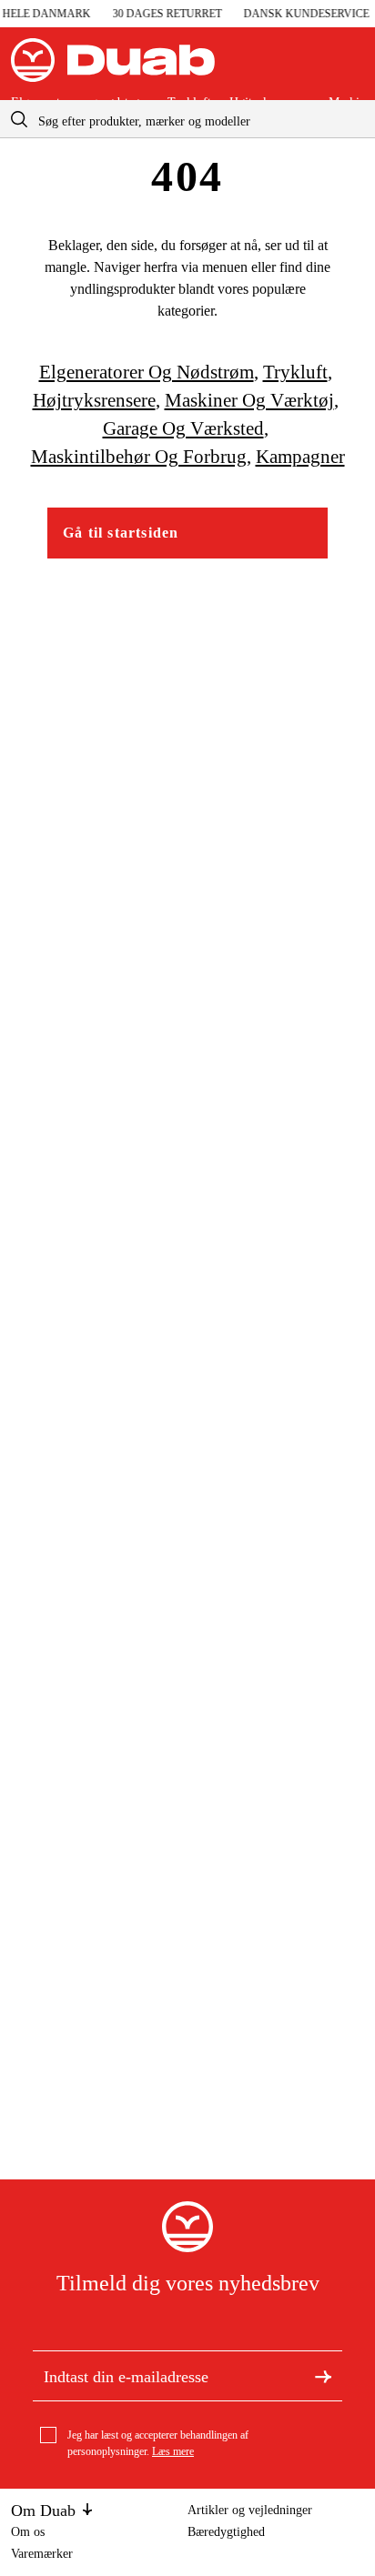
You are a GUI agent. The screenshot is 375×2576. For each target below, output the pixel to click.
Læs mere (173, 2451)
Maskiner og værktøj (249, 400)
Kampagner (300, 457)
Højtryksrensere (94, 400)
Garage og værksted (183, 428)
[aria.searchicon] (19, 119)
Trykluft (295, 372)
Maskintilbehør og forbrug (139, 457)
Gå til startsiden (121, 533)
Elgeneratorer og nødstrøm (147, 372)
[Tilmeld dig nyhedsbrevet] (323, 2375)
